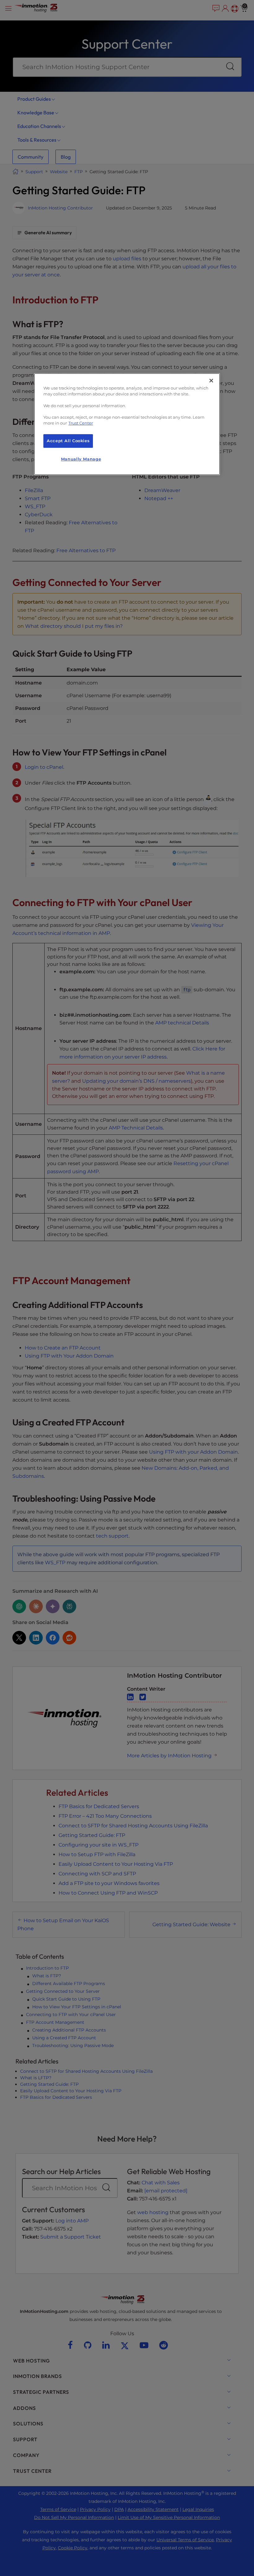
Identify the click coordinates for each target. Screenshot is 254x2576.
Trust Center (81, 423)
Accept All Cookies (68, 441)
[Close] (211, 381)
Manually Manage (81, 459)
